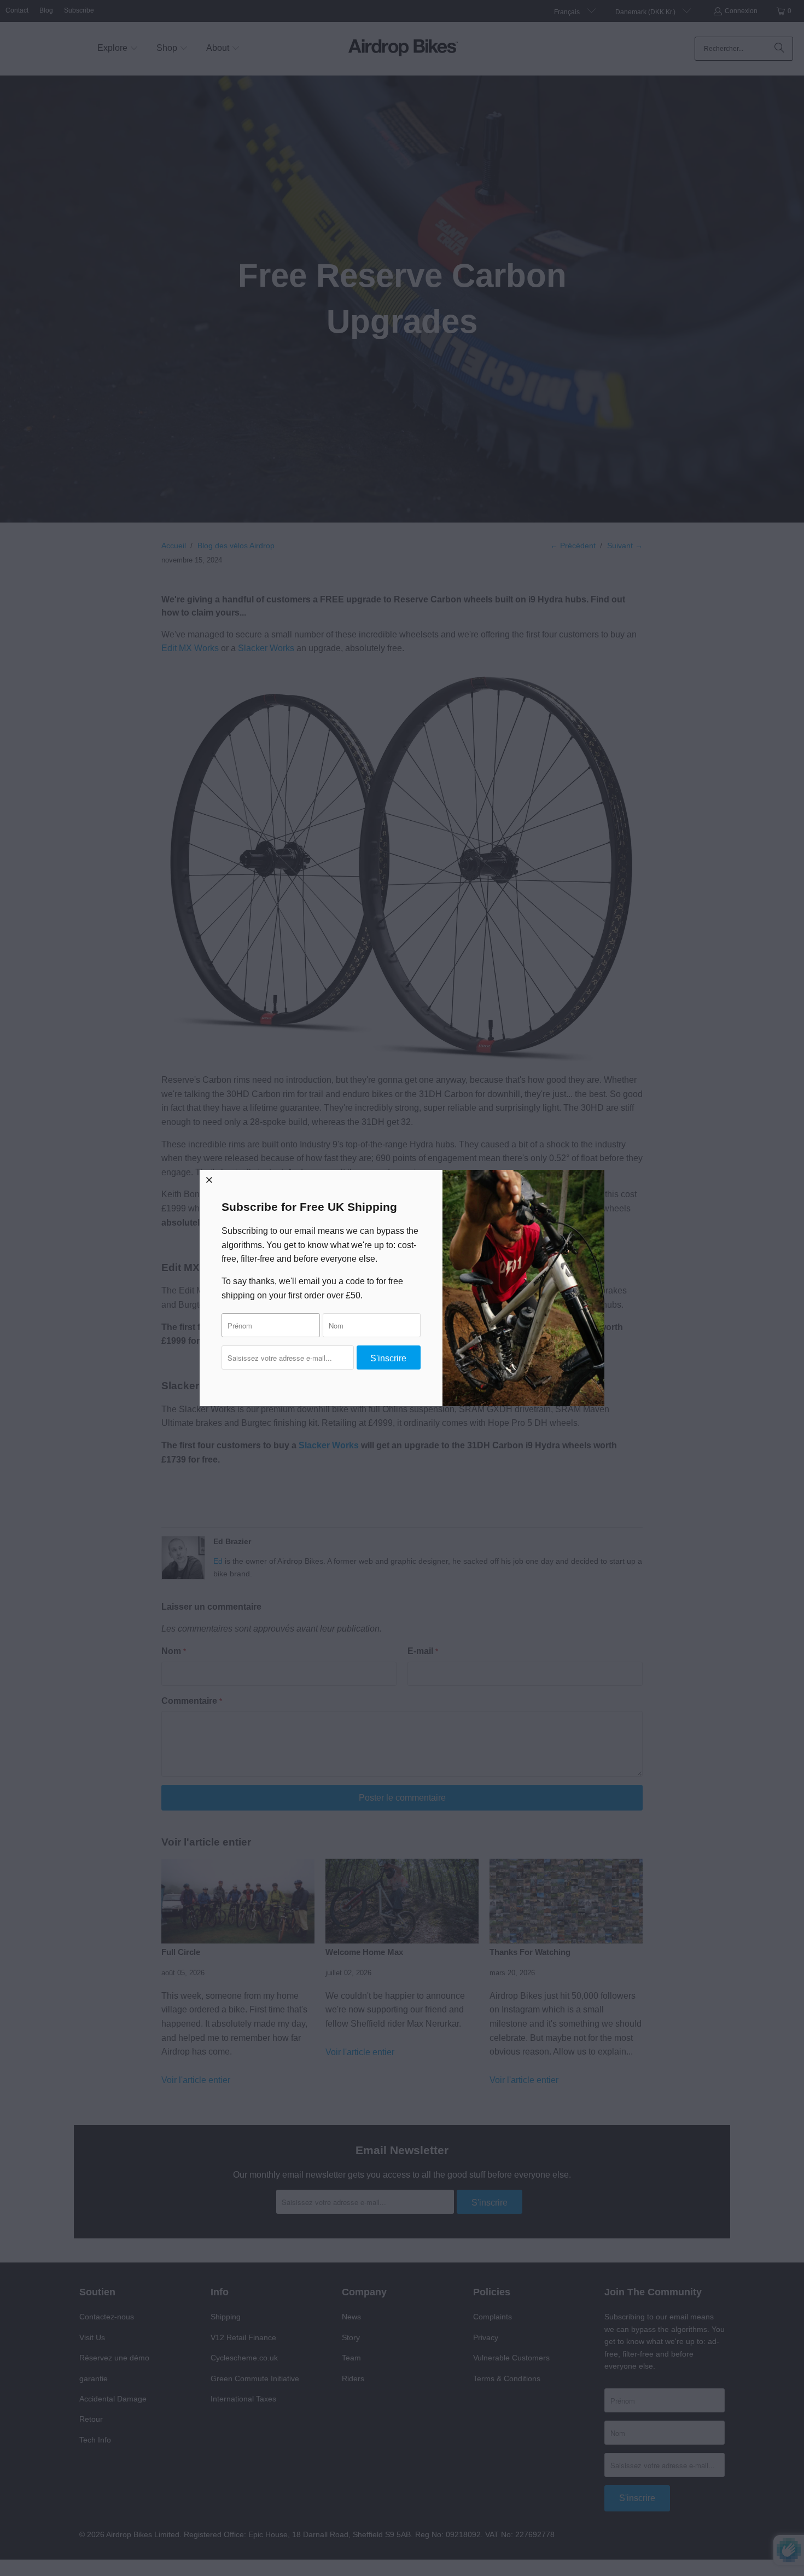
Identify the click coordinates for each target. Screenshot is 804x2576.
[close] (209, 1180)
